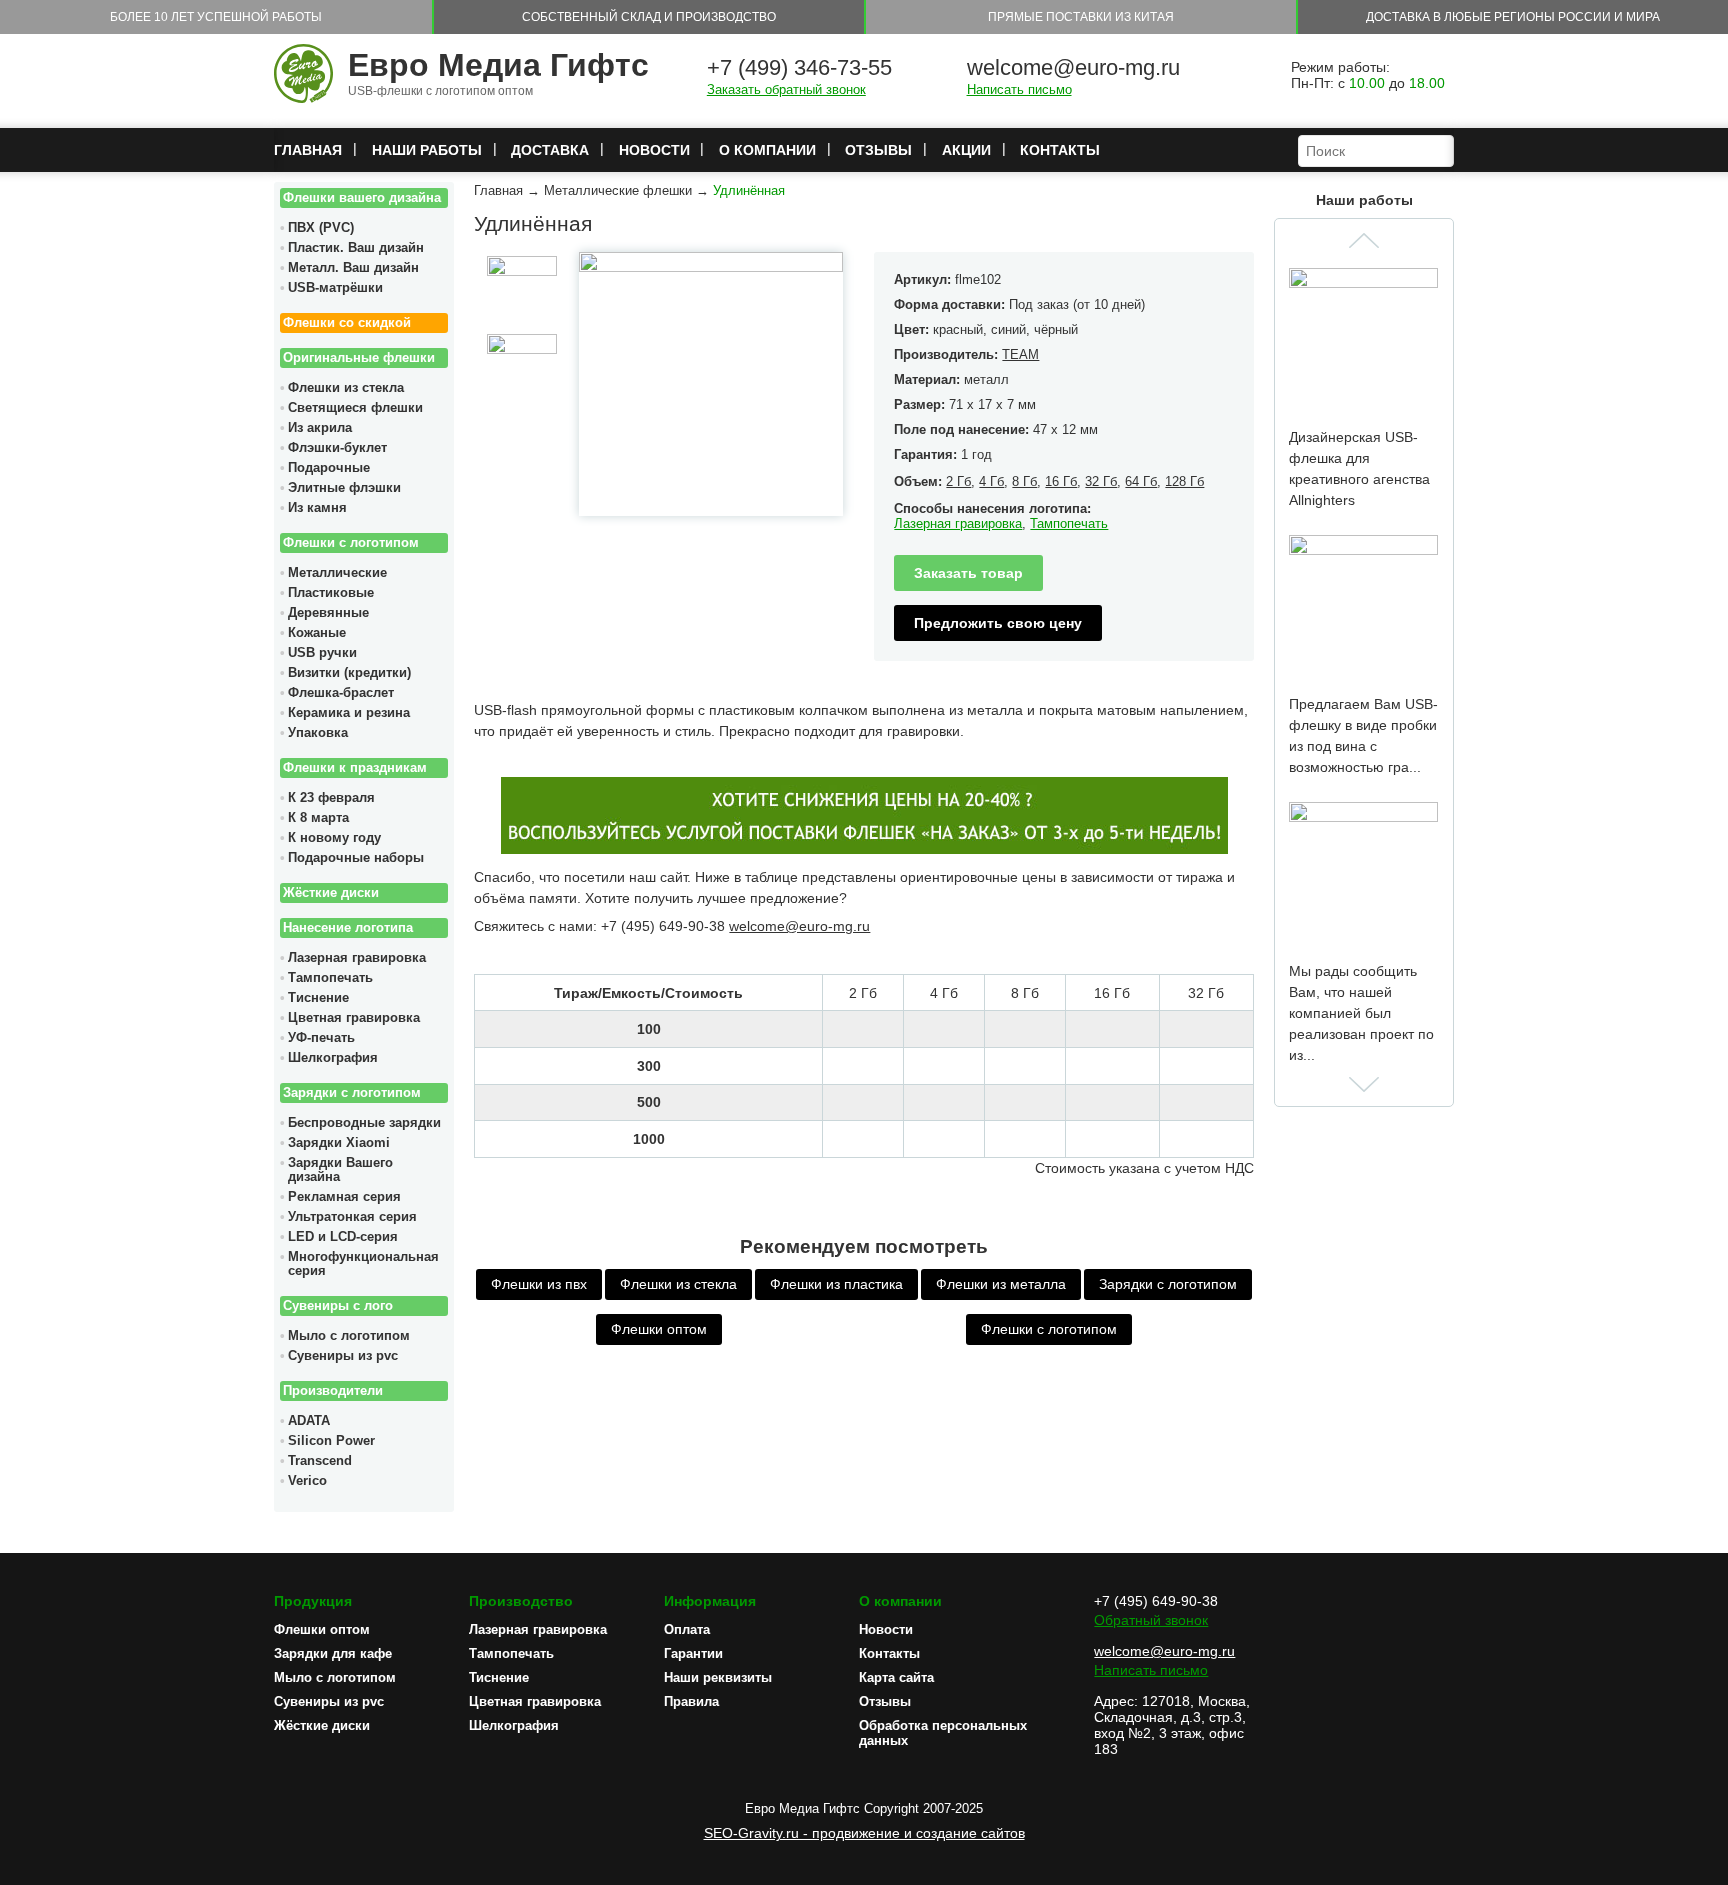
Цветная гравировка (354, 1018)
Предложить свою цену (998, 623)
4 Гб (991, 481)
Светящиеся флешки (355, 408)
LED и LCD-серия (343, 1237)
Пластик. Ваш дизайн (356, 248)
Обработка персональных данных (943, 1733)
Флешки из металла (1001, 1284)
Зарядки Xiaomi (339, 1143)
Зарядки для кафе (333, 1653)
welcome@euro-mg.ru (1073, 67)
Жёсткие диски (331, 893)
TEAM (1020, 354)
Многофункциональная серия (363, 1264)
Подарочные (329, 468)
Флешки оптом (659, 1329)
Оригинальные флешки (359, 358)
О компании (767, 150)
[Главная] (303, 75)
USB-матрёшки (335, 288)
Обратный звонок (1151, 1620)
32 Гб (1101, 481)
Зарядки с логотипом (352, 1093)
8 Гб (1024, 481)
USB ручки (322, 653)
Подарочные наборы (356, 858)
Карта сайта (896, 1677)
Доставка (550, 150)
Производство (521, 1601)
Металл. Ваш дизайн (353, 268)
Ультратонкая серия (352, 1217)
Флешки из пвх (539, 1284)
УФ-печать (321, 1038)
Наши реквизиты (718, 1677)
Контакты (1060, 150)
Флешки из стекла (346, 388)
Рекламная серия (344, 1197)
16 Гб (1061, 481)
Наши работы (427, 150)
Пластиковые (331, 593)
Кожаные (317, 633)
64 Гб (1141, 481)
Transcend (320, 1461)
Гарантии (693, 1653)
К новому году (334, 838)
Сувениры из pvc (343, 1356)
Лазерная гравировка (357, 958)
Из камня (317, 508)
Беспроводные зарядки (364, 1123)
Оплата (687, 1629)
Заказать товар (968, 573)
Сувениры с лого (338, 1306)
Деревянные (328, 613)
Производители (333, 1391)
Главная (308, 150)
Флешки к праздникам (355, 768)
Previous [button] (1364, 240)
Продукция (313, 1601)
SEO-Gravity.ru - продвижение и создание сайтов (864, 1833)
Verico (307, 1481)
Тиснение (318, 998)
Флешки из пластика (836, 1284)
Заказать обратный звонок (786, 89)
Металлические (337, 573)
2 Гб (958, 481)
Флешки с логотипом (351, 543)
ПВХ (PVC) (321, 228)
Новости (654, 150)
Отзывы (878, 150)
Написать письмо (1019, 89)
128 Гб (1184, 481)
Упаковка (318, 733)
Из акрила (320, 428)
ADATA (309, 1421)
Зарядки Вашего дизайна (340, 1170)
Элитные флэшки (344, 488)
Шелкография (333, 1058)
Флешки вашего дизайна (362, 198)
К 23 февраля (331, 798)
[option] (521, 291)
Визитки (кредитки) (349, 673)
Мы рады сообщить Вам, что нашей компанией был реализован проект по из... (1361, 1013)
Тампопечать (330, 978)
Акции (966, 150)
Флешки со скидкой (347, 323)
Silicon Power (331, 1441)
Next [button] (1364, 1084)
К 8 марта (318, 818)
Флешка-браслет (341, 693)
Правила (691, 1701)
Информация (710, 1601)
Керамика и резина (349, 713)
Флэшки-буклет (337, 448)
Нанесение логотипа (348, 928)
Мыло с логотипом (349, 1336)
